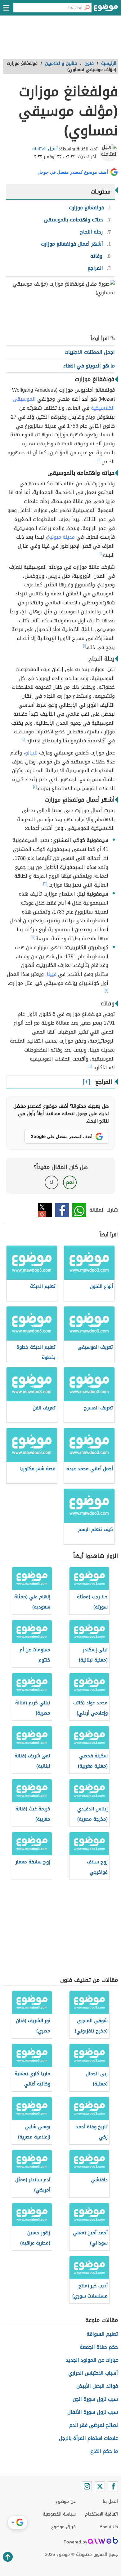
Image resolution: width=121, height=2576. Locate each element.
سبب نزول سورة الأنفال (93, 2412)
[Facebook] (113, 2486)
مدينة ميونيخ (61, 537)
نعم (70, 1182)
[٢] (23, 739)
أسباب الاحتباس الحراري (93, 2373)
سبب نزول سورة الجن (95, 2399)
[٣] (45, 883)
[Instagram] (87, 2486)
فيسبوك (62, 1210)
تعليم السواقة (102, 2334)
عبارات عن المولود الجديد (92, 2360)
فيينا (52, 974)
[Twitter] (100, 2486)
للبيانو (31, 753)
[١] (99, 460)
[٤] (32, 937)
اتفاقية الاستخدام (101, 2514)
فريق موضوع (63, 2527)
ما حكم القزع (104, 2451)
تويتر (45, 1210)
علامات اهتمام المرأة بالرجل (88, 2438)
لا (51, 1182)
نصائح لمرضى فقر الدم (94, 2425)
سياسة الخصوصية (59, 2514)
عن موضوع (66, 2501)
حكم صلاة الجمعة (99, 2347)
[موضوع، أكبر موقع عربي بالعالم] (106, 9)
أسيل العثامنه (45, 149)
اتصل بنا (110, 2501)
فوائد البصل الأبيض (97, 2386)
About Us (109, 2527)
